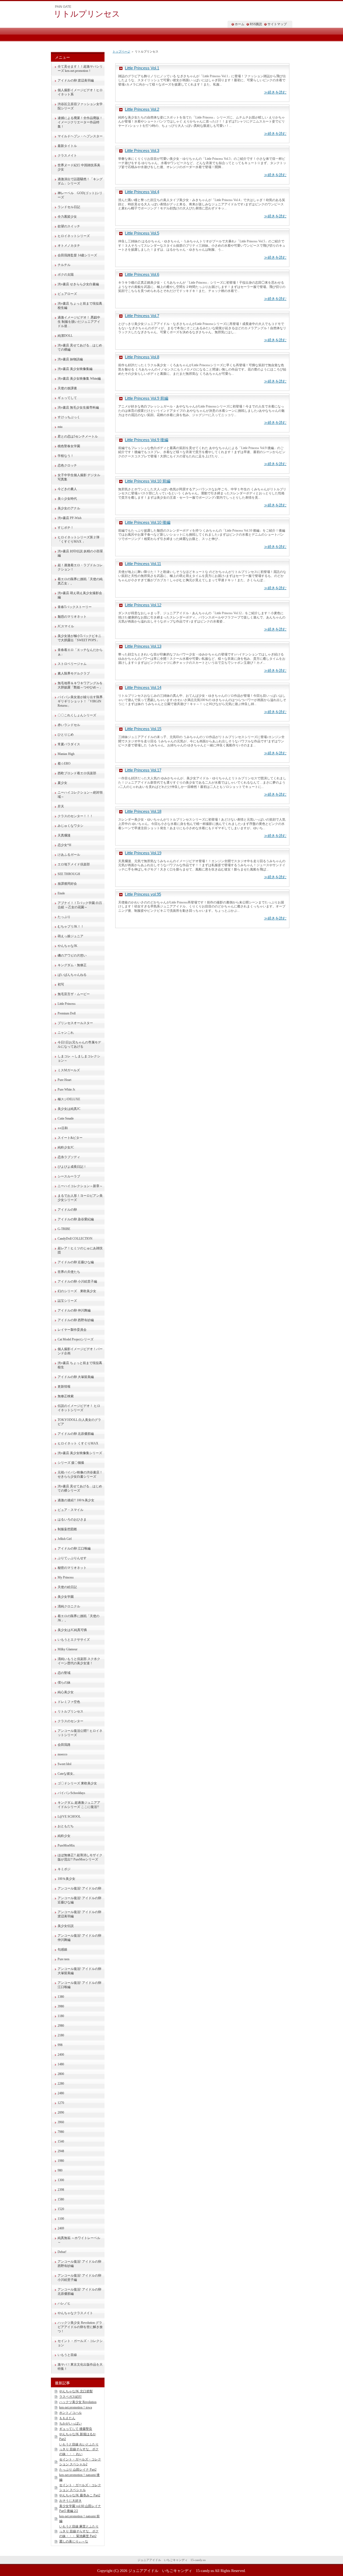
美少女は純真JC (69, 1109)
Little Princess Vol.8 (142, 357)
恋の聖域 (64, 1673)
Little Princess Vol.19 (143, 853)
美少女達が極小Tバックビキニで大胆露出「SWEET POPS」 (79, 638)
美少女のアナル (69, 508)
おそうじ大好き (70, 2501)
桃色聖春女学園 (69, 446)
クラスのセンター (70, 1721)
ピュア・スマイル (70, 1510)
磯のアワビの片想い (72, 955)
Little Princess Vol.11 (143, 564)
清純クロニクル (69, 1606)
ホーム (240, 24)
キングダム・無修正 (72, 965)
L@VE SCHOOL (69, 1817)
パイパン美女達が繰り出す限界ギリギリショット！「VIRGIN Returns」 (80, 701)
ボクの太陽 (66, 275)
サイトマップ (277, 24)
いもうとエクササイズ (74, 1640)
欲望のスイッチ (69, 226)
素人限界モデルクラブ (74, 673)
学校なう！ (66, 456)
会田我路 (64, 1745)
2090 (61, 2112)
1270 (61, 2103)
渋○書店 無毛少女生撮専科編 (78, 407)
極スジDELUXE (69, 1099)
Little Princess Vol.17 (143, 770)
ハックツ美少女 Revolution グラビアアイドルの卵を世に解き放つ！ (80, 2327)
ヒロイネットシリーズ (74, 236)
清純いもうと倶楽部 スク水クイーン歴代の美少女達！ (79, 1661)
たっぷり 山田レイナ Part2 (78, 2470)
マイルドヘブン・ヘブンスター (80, 136)
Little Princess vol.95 (143, 894)
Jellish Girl (65, 1539)
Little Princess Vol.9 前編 (147, 398)
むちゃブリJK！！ (71, 926)
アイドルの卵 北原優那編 (76, 1434)
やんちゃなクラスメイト (75, 2313)
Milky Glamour (68, 1649)
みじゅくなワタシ (70, 826)
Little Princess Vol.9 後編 (147, 440)
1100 (61, 2219)
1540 (61, 2141)
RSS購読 (256, 24)
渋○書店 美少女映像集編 (75, 369)
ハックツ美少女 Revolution (78, 2402)
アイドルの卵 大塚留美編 (76, 1377)
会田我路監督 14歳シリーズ (77, 255)
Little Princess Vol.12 (143, 605)
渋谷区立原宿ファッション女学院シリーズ (80, 106)
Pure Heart (64, 1080)
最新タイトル (67, 146)
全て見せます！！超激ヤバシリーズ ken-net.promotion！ (80, 69)
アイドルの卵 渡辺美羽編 (76, 80)
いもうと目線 (67, 2355)
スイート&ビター (70, 1138)
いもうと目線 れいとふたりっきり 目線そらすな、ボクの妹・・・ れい (79, 2449)
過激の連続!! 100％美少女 (76, 1500)
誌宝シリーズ (67, 1301)
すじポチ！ (66, 528)
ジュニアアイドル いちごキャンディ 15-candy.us (171, 2571)
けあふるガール (69, 855)
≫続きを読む (275, 92)
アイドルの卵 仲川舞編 (74, 1310)
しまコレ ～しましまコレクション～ (79, 1058)
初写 (61, 984)
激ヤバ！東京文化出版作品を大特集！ (80, 2367)
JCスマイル (66, 626)
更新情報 (64, 1387)
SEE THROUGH (69, 874)
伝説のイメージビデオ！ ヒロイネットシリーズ (79, 1408)
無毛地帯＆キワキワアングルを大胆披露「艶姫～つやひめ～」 (80, 685)
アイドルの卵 (67, 1210)
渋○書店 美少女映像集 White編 (79, 379)
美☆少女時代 (67, 499)
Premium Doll (67, 1013)
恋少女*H (64, 845)
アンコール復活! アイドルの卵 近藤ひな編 (79, 1900)
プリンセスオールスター (75, 1023)
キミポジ (64, 1869)
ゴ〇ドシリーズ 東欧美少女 (77, 1783)
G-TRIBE (64, 1229)
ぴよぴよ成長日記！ (72, 1167)
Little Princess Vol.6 (142, 274)
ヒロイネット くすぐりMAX (78, 1443)
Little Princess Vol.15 (143, 729)
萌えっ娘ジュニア (70, 936)
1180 (61, 2016)
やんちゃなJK (68, 946)
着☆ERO (64, 763)
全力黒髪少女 (67, 217)
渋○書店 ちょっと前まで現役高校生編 (80, 306)
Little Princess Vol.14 (143, 687)
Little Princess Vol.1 (142, 68)
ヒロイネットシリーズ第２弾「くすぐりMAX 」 (79, 539)
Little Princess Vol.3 (142, 151)
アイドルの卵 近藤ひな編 (76, 1262)
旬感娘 (62, 1949)
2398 (61, 2190)
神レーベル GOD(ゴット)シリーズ (80, 195)
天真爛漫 (64, 835)
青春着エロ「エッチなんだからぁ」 (80, 652)
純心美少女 (66, 1692)
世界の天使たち (69, 1272)
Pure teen (64, 1959)
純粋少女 (64, 1836)
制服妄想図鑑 (67, 1529)
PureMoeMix (66, 1845)
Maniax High (66, 754)
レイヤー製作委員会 (72, 1330)
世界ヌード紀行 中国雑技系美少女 (79, 167)
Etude (61, 893)
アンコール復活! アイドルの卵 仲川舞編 (79, 1938)
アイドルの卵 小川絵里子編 (77, 1281)
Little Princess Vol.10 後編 (148, 522)
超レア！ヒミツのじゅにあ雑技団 (80, 1250)
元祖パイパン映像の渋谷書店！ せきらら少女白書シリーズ (80, 1474)
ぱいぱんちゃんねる (72, 975)
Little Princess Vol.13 (143, 646)
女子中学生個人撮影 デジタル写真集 (79, 477)
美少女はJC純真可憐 (72, 1630)
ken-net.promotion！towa (76, 2407)
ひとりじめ (66, 735)
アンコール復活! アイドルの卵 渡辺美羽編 (79, 1914)
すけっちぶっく (69, 417)
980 (60, 2170)
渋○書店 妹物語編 (70, 359)
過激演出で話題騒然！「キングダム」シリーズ (80, 181)
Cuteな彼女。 (67, 1774)
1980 (61, 2161)
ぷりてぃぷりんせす (72, 1558)
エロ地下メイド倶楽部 (74, 864)
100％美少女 (66, 1879)
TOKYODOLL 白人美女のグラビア (79, 1422)
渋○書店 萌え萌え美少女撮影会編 (80, 595)
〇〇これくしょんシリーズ (77, 715)
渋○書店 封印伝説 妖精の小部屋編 (80, 553)
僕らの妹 (64, 1682)
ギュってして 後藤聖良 (76, 2429)
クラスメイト (67, 155)
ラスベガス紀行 (70, 2397)
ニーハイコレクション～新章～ (80, 1186)
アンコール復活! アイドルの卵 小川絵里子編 (79, 2278)
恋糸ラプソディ (69, 1157)
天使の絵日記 (67, 1587)
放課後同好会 (67, 884)
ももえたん (67, 2418)
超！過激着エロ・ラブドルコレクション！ (80, 567)
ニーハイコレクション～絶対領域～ (80, 795)
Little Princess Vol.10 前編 (148, 481)
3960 (61, 2122)
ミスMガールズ (69, 1070)
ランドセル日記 (69, 207)
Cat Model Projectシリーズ (76, 1339)
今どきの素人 (67, 489)
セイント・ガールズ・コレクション (80, 2343)
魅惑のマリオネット (72, 617)
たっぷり (64, 917)
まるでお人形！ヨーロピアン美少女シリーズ (80, 1198)
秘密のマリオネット (72, 1568)
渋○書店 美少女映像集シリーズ (80, 1453)
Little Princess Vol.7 (142, 316)
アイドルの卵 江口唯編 (74, 1548)
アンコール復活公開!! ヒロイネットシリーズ (80, 1733)
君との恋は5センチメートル (78, 436)
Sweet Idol (64, 1764)
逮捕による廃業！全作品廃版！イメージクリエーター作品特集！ (80, 122)
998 (60, 2045)
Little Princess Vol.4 (142, 192)
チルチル (64, 265)
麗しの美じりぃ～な (74, 2541)
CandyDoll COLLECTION (75, 1239)
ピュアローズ (67, 294)
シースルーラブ (69, 1176)
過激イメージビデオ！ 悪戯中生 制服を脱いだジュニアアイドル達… (79, 322)
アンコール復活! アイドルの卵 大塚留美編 (79, 1971)
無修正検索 (66, 1396)
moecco (62, 1754)
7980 (61, 2132)
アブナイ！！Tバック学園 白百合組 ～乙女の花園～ (80, 905)
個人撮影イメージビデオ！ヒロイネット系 (80, 92)
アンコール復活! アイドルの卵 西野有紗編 (79, 2264)
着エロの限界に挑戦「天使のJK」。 (79, 1618)
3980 (61, 2006)
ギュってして (67, 398)
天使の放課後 (67, 388)
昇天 (61, 806)
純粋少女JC (66, 1147)
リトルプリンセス (87, 14)
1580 (61, 2199)
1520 (61, 2209)
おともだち (66, 1826)
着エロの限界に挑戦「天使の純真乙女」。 (80, 581)
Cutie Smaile (66, 1118)
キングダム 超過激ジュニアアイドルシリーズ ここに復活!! (79, 1805)
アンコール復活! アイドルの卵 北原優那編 (79, 2292)
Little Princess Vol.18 (143, 811)
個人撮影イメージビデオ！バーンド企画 (80, 1351)
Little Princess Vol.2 (142, 109)
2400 (61, 2055)
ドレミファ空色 (69, 1702)
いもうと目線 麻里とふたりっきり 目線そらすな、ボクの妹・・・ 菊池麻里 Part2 (79, 2531)
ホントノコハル (70, 2413)
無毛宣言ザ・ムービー (74, 994)
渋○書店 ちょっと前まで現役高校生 (80, 1365)
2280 (61, 2084)
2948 (61, 2151)
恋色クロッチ (67, 465)
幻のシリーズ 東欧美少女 (77, 1291)
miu (60, 427)
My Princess (66, 1577)
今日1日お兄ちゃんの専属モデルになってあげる (79, 1044)
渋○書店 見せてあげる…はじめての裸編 (80, 347)
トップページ (121, 51)
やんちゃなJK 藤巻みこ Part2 (80, 2495)
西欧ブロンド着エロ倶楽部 (77, 773)
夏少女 (62, 783)
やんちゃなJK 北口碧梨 (76, 2391)
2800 (61, 2074)
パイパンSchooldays (71, 1793)
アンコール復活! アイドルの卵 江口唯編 (79, 1985)
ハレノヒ (64, 2303)
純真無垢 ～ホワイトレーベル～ (79, 2240)
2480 (61, 2093)
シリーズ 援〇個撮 (71, 1463)
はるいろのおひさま (72, 1519)
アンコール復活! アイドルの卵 (79, 1888)
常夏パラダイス (69, 744)
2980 (61, 2026)
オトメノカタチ (69, 246)
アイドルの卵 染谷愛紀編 (76, 1219)
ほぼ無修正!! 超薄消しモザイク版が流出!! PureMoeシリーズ (80, 1857)
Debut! (62, 2252)
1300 (61, 2180)
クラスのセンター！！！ (75, 816)
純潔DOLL (65, 336)
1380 (61, 1997)
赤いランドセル (69, 725)
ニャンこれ (66, 1033)
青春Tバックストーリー (75, 607)
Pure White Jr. (67, 1089)
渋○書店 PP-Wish (70, 518)
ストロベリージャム (72, 664)
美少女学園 (66, 1597)
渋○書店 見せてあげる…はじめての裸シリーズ (80, 1488)
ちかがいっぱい (70, 2423)
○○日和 (63, 1128)
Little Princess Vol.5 (142, 233)
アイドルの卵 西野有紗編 (76, 1320)
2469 (61, 2228)
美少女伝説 (66, 1926)
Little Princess (67, 1004)
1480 (61, 2064)
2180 (61, 2035)
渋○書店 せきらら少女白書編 (78, 284)
